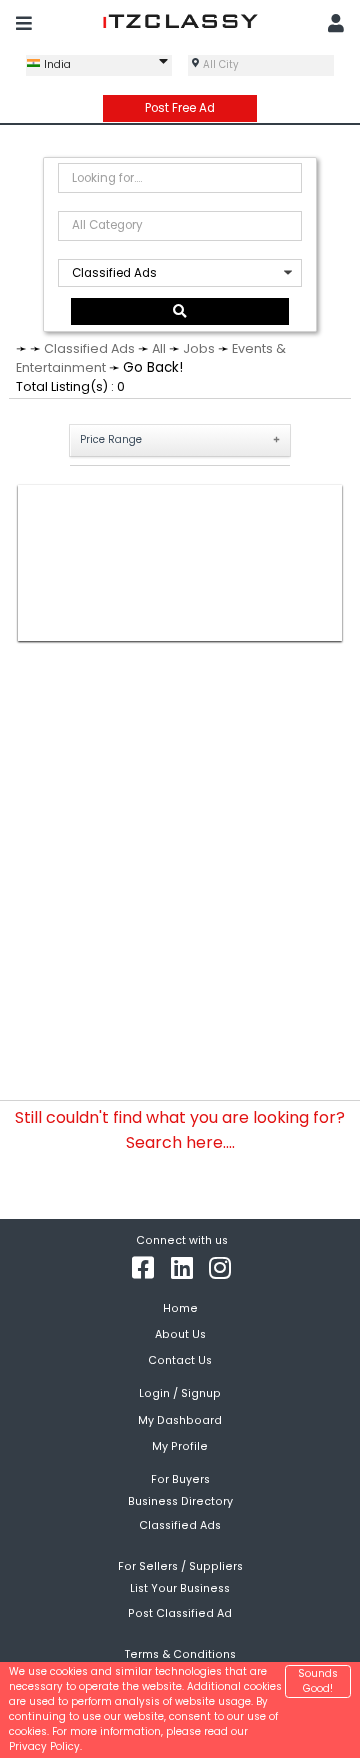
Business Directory (180, 1501)
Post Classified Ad (180, 1612)
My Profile (180, 1446)
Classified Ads (89, 348)
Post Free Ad (180, 108)
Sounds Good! (318, 1681)
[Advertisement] (180, 563)
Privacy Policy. (45, 1746)
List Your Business (180, 1588)
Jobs (199, 348)
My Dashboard (180, 1420)
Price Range (111, 439)
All (159, 348)
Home (180, 1308)
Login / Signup (180, 1393)
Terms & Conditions (180, 1654)
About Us (180, 1334)
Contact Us (180, 1360)
